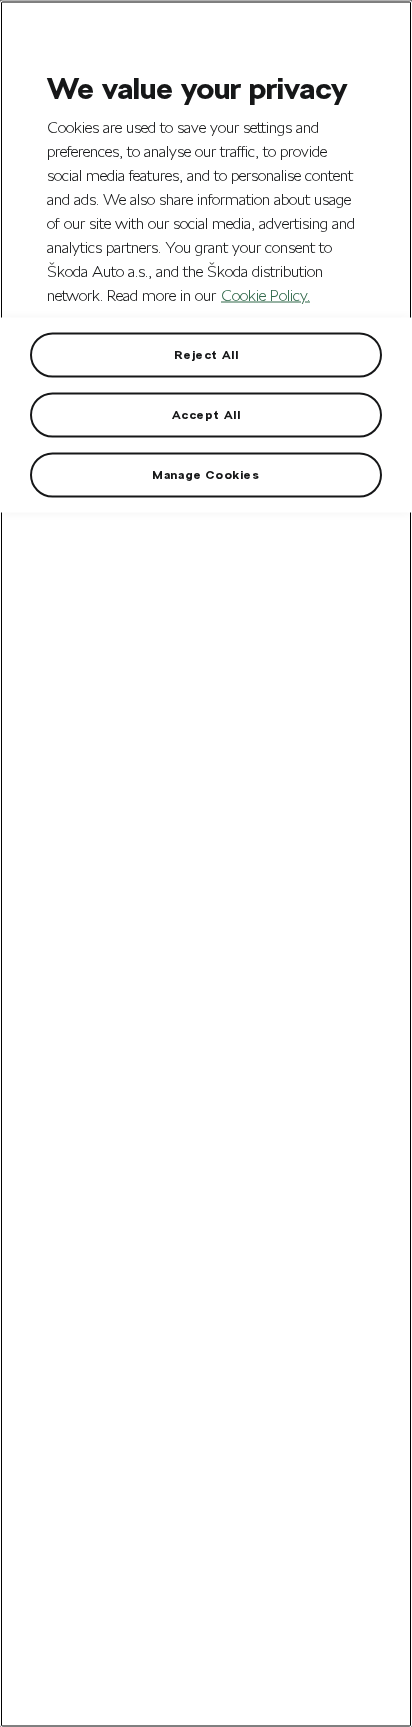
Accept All (206, 415)
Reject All (206, 355)
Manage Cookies (205, 475)
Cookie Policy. (265, 295)
